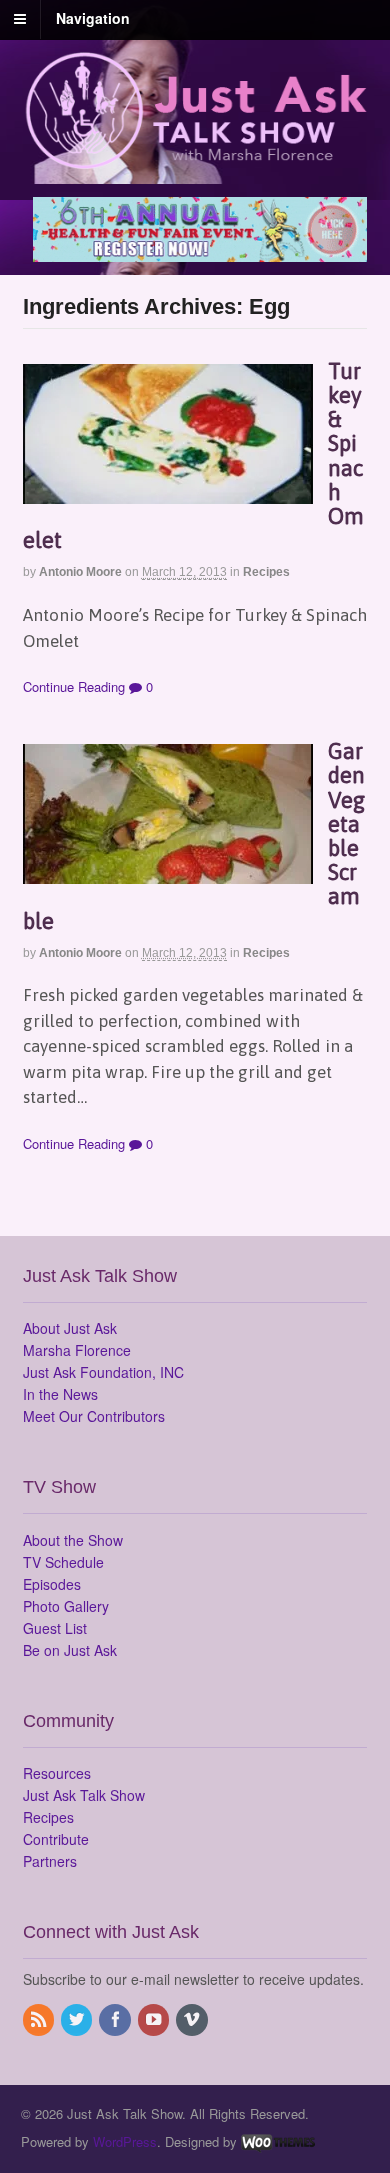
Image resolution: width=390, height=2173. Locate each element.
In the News (60, 1394)
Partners (50, 1861)
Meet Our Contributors (94, 1416)
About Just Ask (70, 1328)
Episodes (52, 1584)
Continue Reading (74, 686)
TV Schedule (63, 1562)
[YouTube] (155, 2020)
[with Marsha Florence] (195, 158)
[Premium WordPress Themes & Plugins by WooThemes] (278, 2141)
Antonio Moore (80, 572)
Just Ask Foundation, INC (103, 1372)
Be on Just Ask (70, 1650)
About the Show (73, 1540)
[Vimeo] (193, 2020)
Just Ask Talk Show (84, 1795)
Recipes (266, 572)
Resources (57, 1773)
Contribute (56, 1839)
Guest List (55, 1628)
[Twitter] (78, 2020)
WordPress (125, 2141)
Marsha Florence (77, 1350)
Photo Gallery (66, 1606)
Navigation (93, 18)
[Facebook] (116, 2020)
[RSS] (40, 2020)
